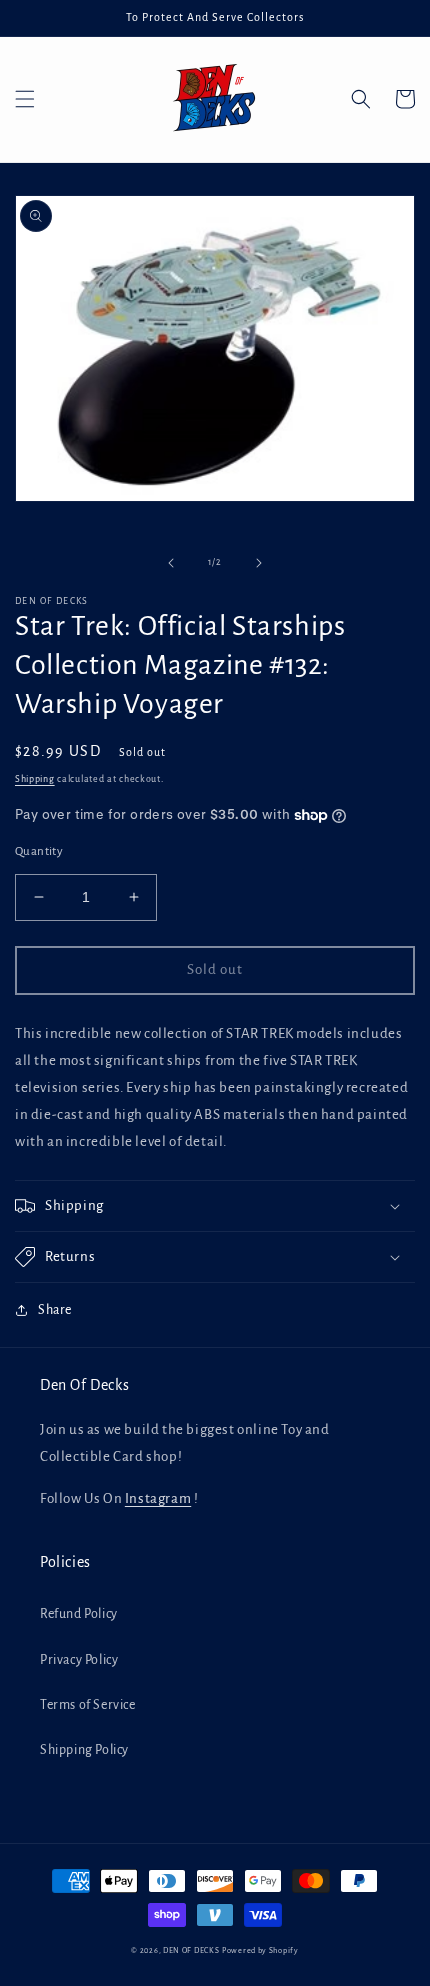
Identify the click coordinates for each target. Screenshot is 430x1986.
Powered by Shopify (260, 1950)
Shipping (35, 779)
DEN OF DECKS (191, 1950)
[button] (25, 99)
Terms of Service (88, 1705)
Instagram (158, 1498)
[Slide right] (259, 563)
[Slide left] (171, 563)
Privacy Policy (79, 1660)
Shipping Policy (84, 1750)
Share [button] (55, 1310)
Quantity (39, 851)
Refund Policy (79, 1614)
